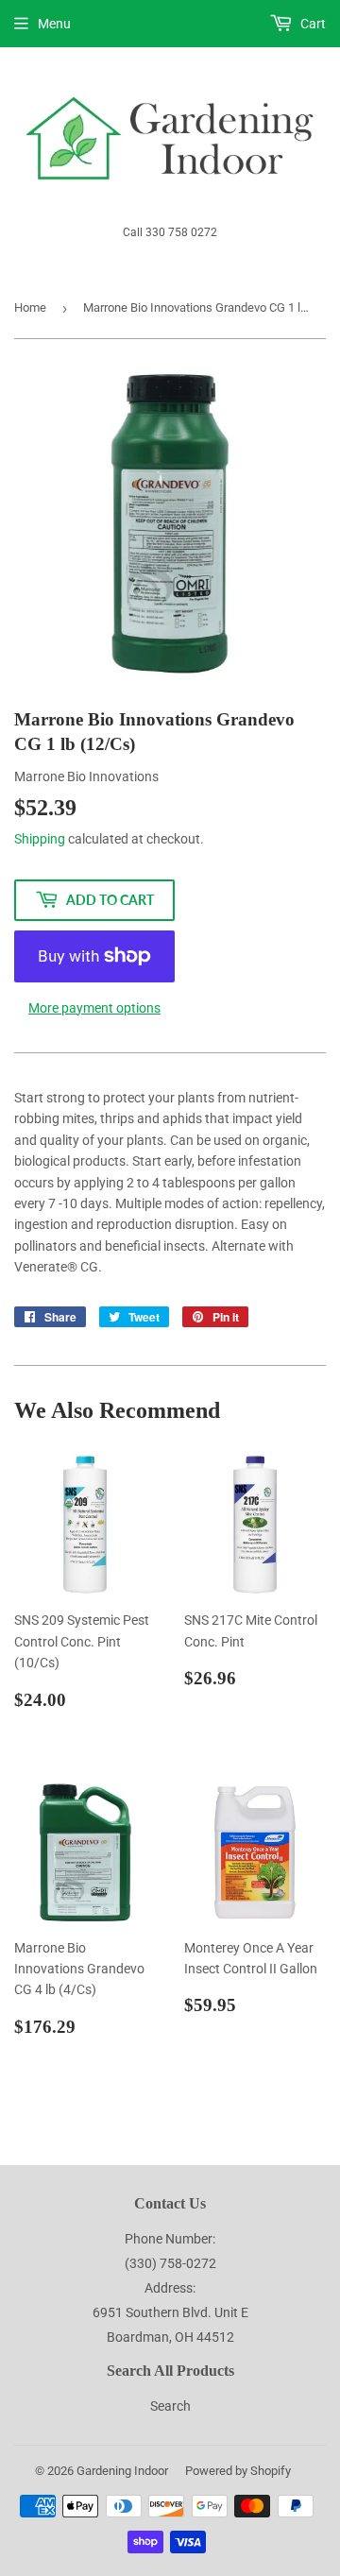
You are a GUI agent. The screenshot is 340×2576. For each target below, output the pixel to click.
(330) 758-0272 (170, 2263)
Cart (312, 24)
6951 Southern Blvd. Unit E (170, 2312)
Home (30, 307)
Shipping (40, 839)
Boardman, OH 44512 (170, 2337)
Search (170, 2406)
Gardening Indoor (122, 2471)
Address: (170, 2288)
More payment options (94, 1008)
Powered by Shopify (238, 2471)
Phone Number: (170, 2239)
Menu (54, 24)
